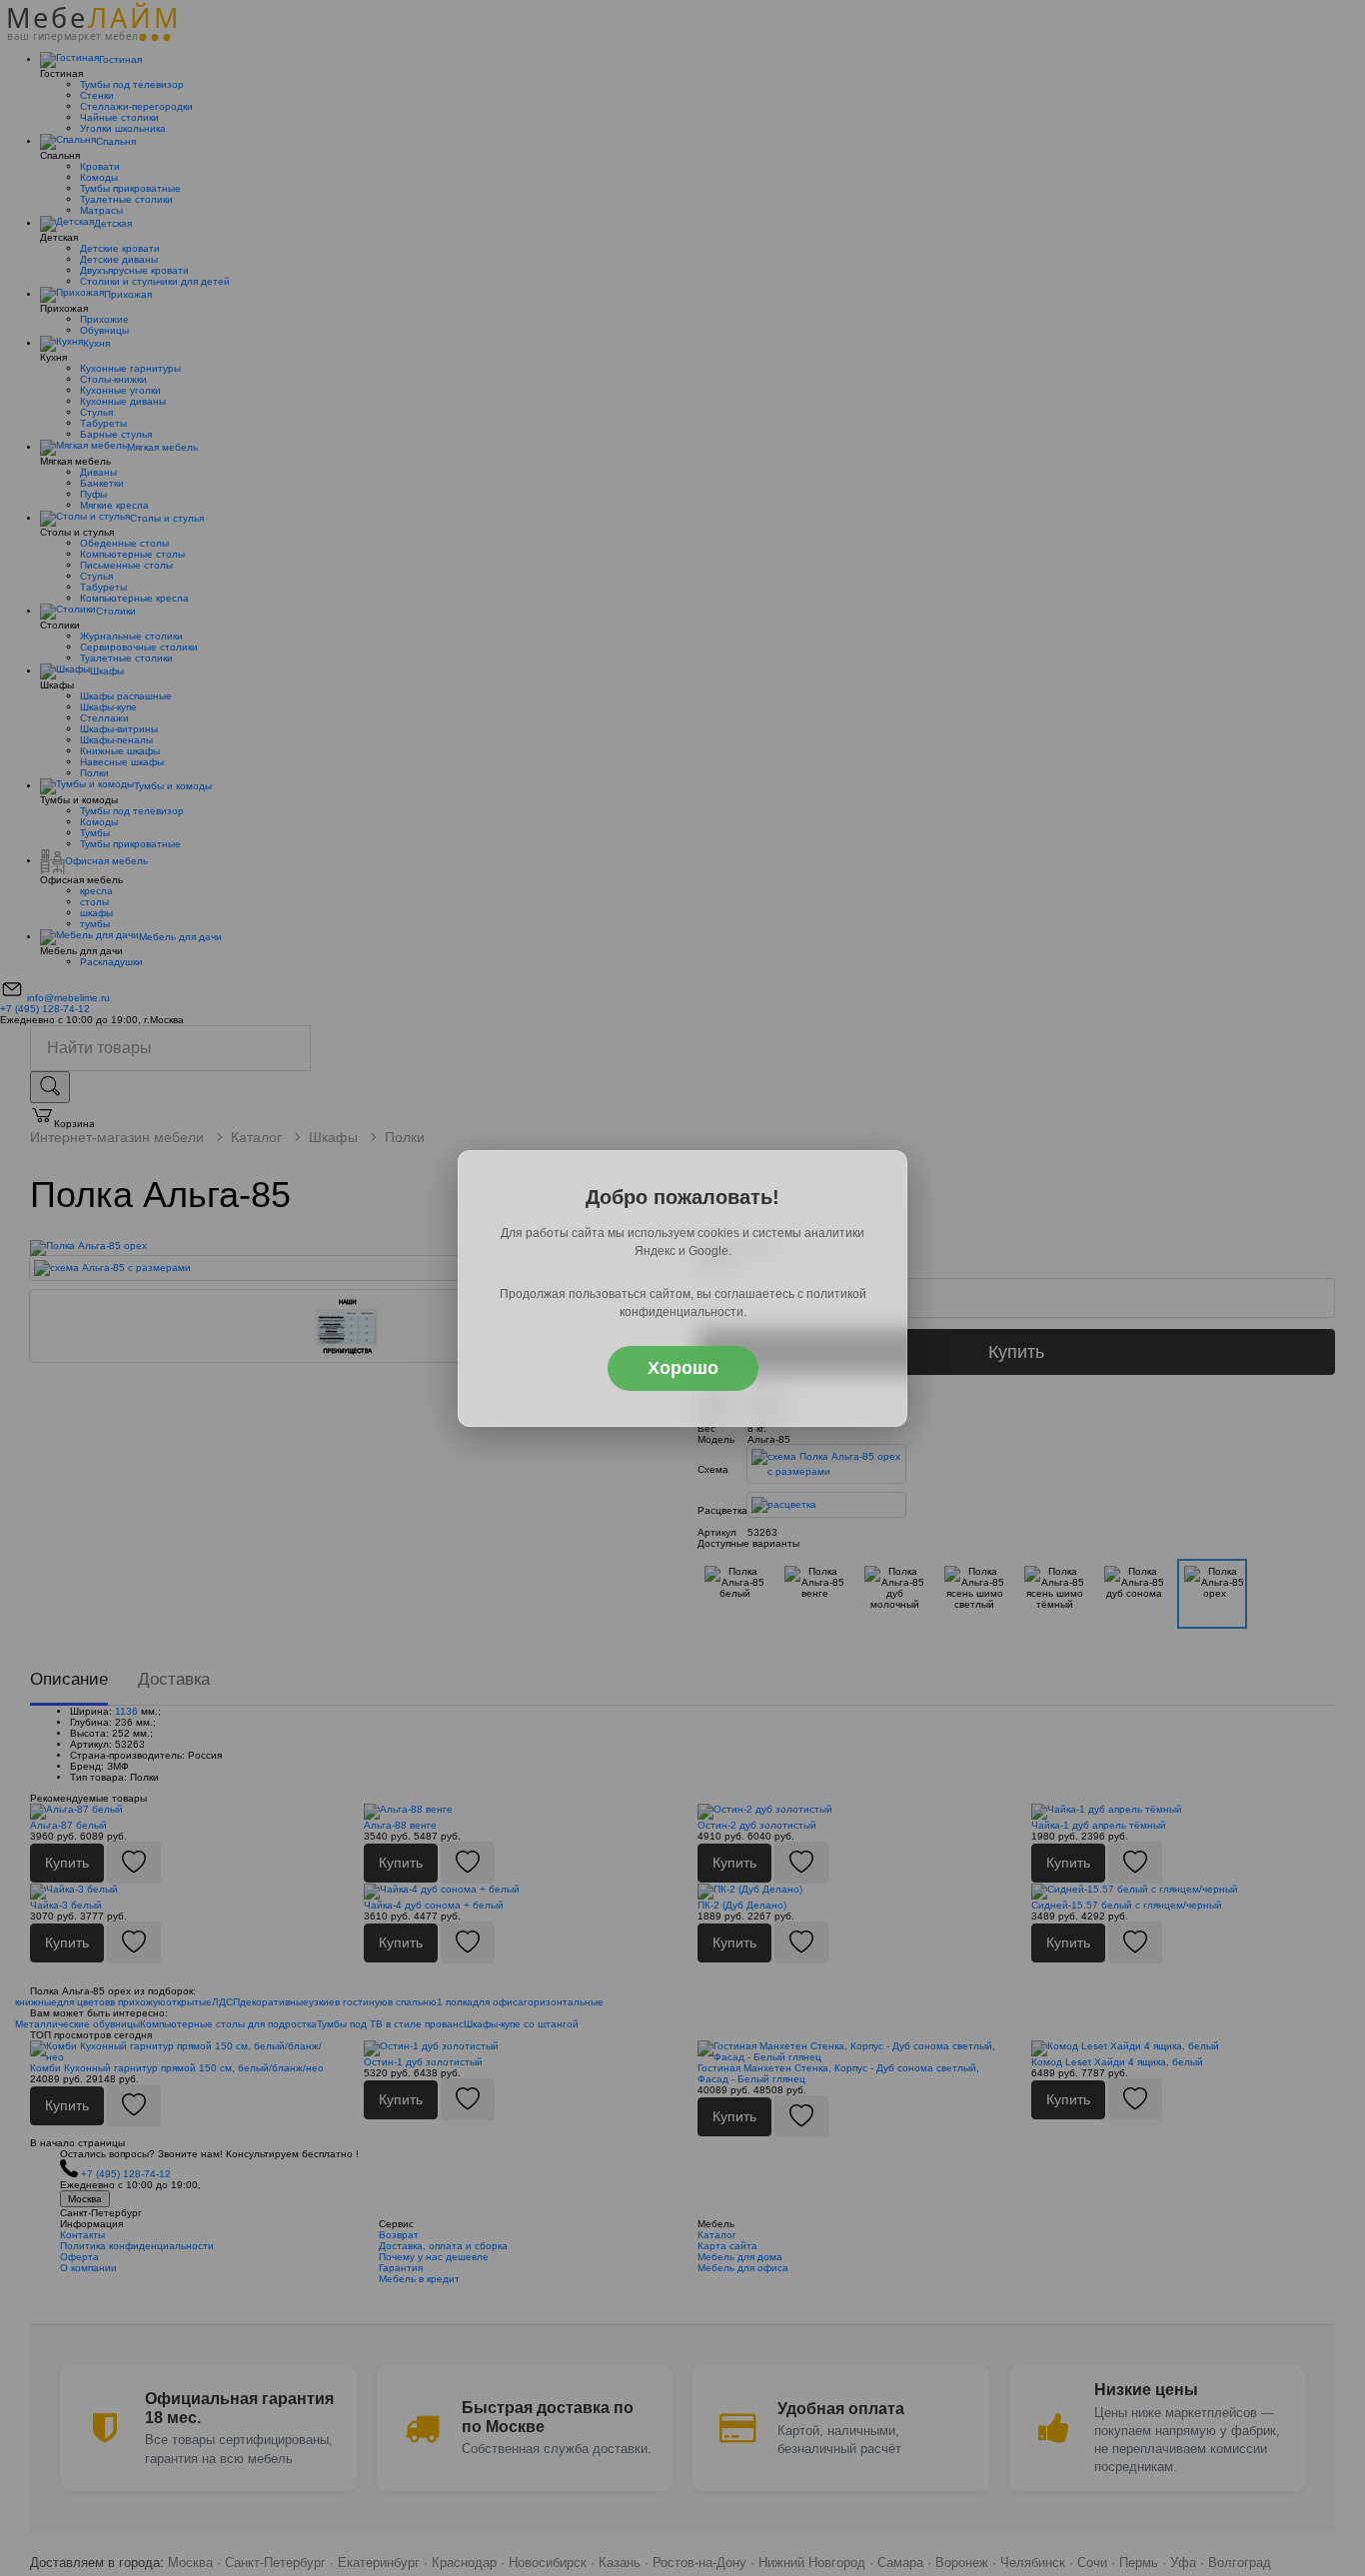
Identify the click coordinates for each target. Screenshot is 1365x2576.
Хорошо (683, 1368)
